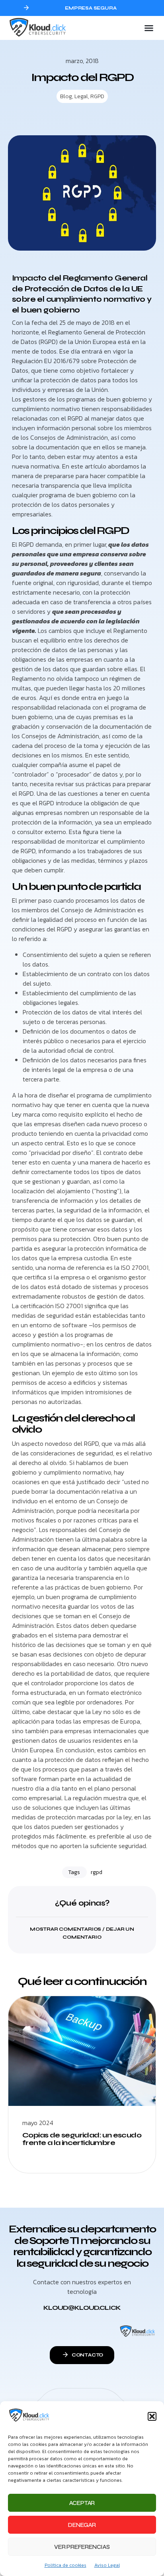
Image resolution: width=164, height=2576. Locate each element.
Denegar (82, 2525)
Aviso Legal (107, 2565)
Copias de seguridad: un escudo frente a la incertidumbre (82, 2139)
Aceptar (82, 2503)
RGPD (97, 96)
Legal (81, 96)
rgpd (97, 1872)
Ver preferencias (82, 2547)
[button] (152, 2416)
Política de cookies (65, 2565)
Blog (66, 96)
